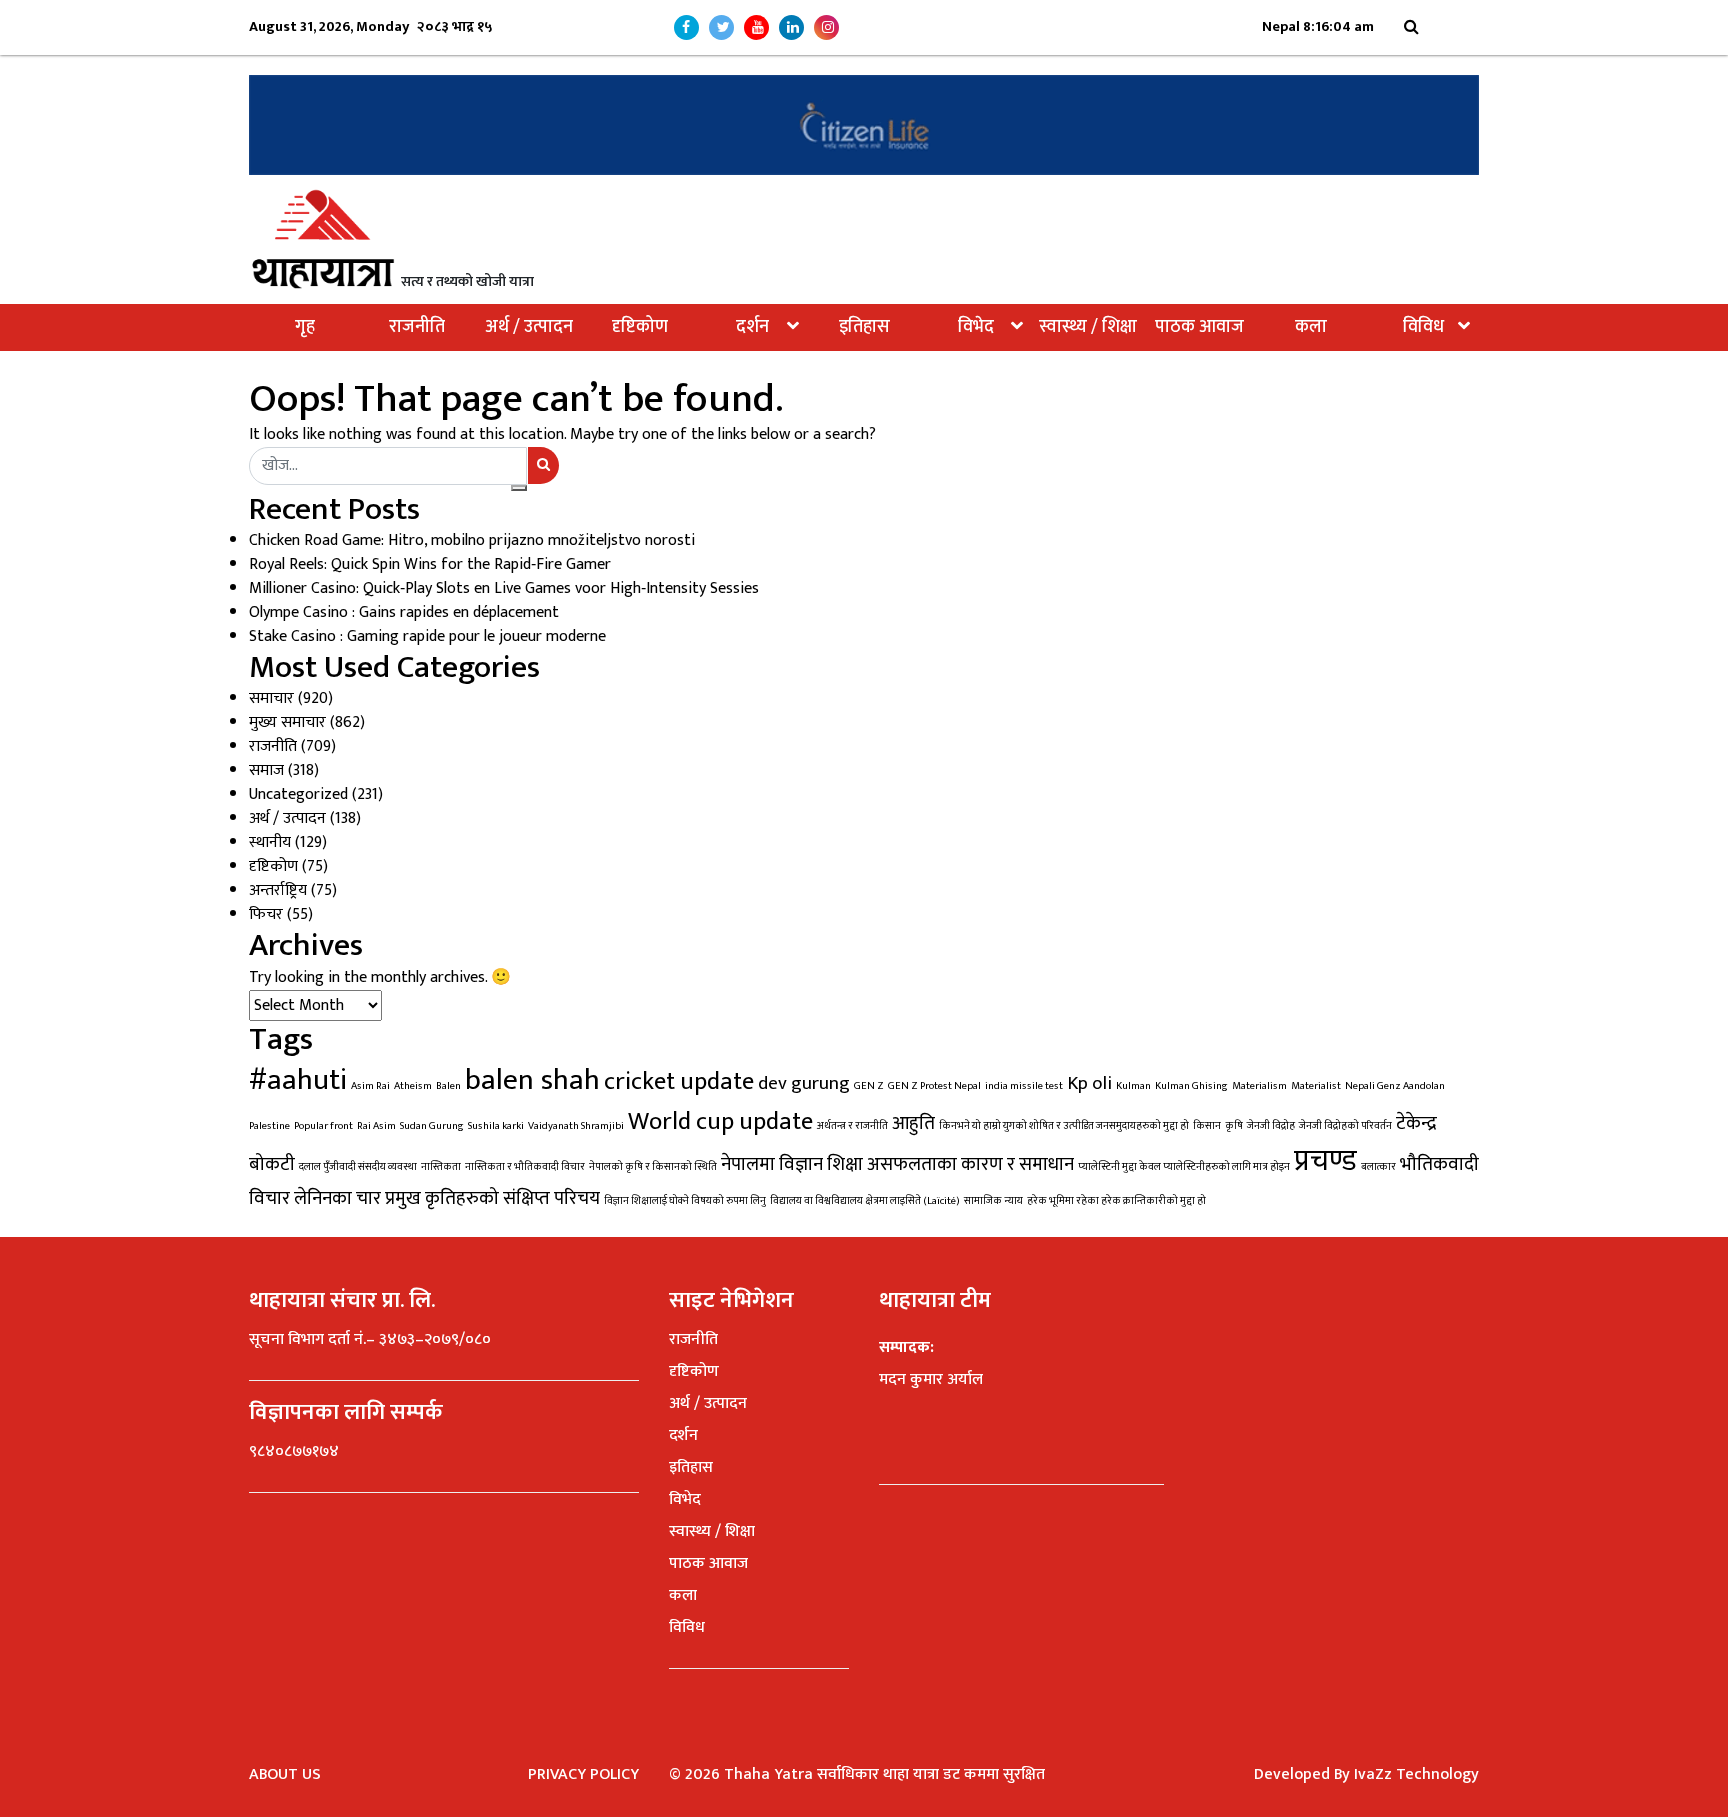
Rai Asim (376, 1126)
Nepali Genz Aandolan (1395, 1086)
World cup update (720, 1121)
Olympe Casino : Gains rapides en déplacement (404, 612)
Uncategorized (298, 794)
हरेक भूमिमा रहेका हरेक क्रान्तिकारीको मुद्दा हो (1116, 1201)
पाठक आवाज (1199, 327)
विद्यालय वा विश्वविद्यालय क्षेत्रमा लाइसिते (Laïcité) (865, 1201)
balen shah (532, 1080)
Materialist (1316, 1086)
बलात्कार (1378, 1167)
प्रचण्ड (1325, 1161)
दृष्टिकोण (640, 327)
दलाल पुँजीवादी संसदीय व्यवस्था (358, 1167)
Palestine (269, 1126)
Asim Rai (370, 1086)
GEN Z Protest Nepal (934, 1086)
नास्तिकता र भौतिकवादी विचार (525, 1167)
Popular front (323, 1126)
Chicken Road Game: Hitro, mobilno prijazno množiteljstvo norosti (472, 540)
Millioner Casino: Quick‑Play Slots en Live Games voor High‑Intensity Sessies (504, 588)
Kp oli (1089, 1083)
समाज (266, 770)
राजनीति (417, 327)
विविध (1423, 327)
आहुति (913, 1123)
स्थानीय (270, 842)
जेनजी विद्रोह (1271, 1126)
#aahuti (298, 1080)
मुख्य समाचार (287, 722)
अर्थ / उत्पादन (529, 327)
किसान (1207, 1126)
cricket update (679, 1081)
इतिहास (864, 327)
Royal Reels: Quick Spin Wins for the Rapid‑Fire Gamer (430, 564)
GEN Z (869, 1086)
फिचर (266, 914)
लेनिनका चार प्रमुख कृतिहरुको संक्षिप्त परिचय (447, 1198)
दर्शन (752, 327)
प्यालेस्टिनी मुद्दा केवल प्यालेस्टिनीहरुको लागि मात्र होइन (1184, 1167)
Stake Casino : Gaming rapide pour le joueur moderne (427, 636)
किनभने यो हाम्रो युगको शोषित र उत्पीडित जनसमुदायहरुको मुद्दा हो (1064, 1126)
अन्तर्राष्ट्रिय (278, 890)
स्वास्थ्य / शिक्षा (1088, 327)
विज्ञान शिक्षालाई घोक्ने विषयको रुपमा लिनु (685, 1201)
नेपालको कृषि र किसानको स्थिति (653, 1167)
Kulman (1133, 1086)
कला (1311, 327)
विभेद (976, 327)
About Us (285, 1774)
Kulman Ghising (1191, 1086)
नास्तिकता (441, 1167)
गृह (305, 327)
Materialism (1259, 1086)
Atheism (413, 1086)
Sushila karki (496, 1126)
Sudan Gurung (432, 1126)
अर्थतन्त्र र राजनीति (852, 1126)
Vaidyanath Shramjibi (576, 1126)
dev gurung (804, 1083)
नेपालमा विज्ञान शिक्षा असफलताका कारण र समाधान (897, 1164)
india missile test (1024, 1086)
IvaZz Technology (1416, 1774)
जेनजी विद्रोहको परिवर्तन (1345, 1126)
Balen (448, 1086)
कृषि (1234, 1126)
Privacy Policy (583, 1774)
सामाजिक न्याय (993, 1201)
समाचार (271, 698)
